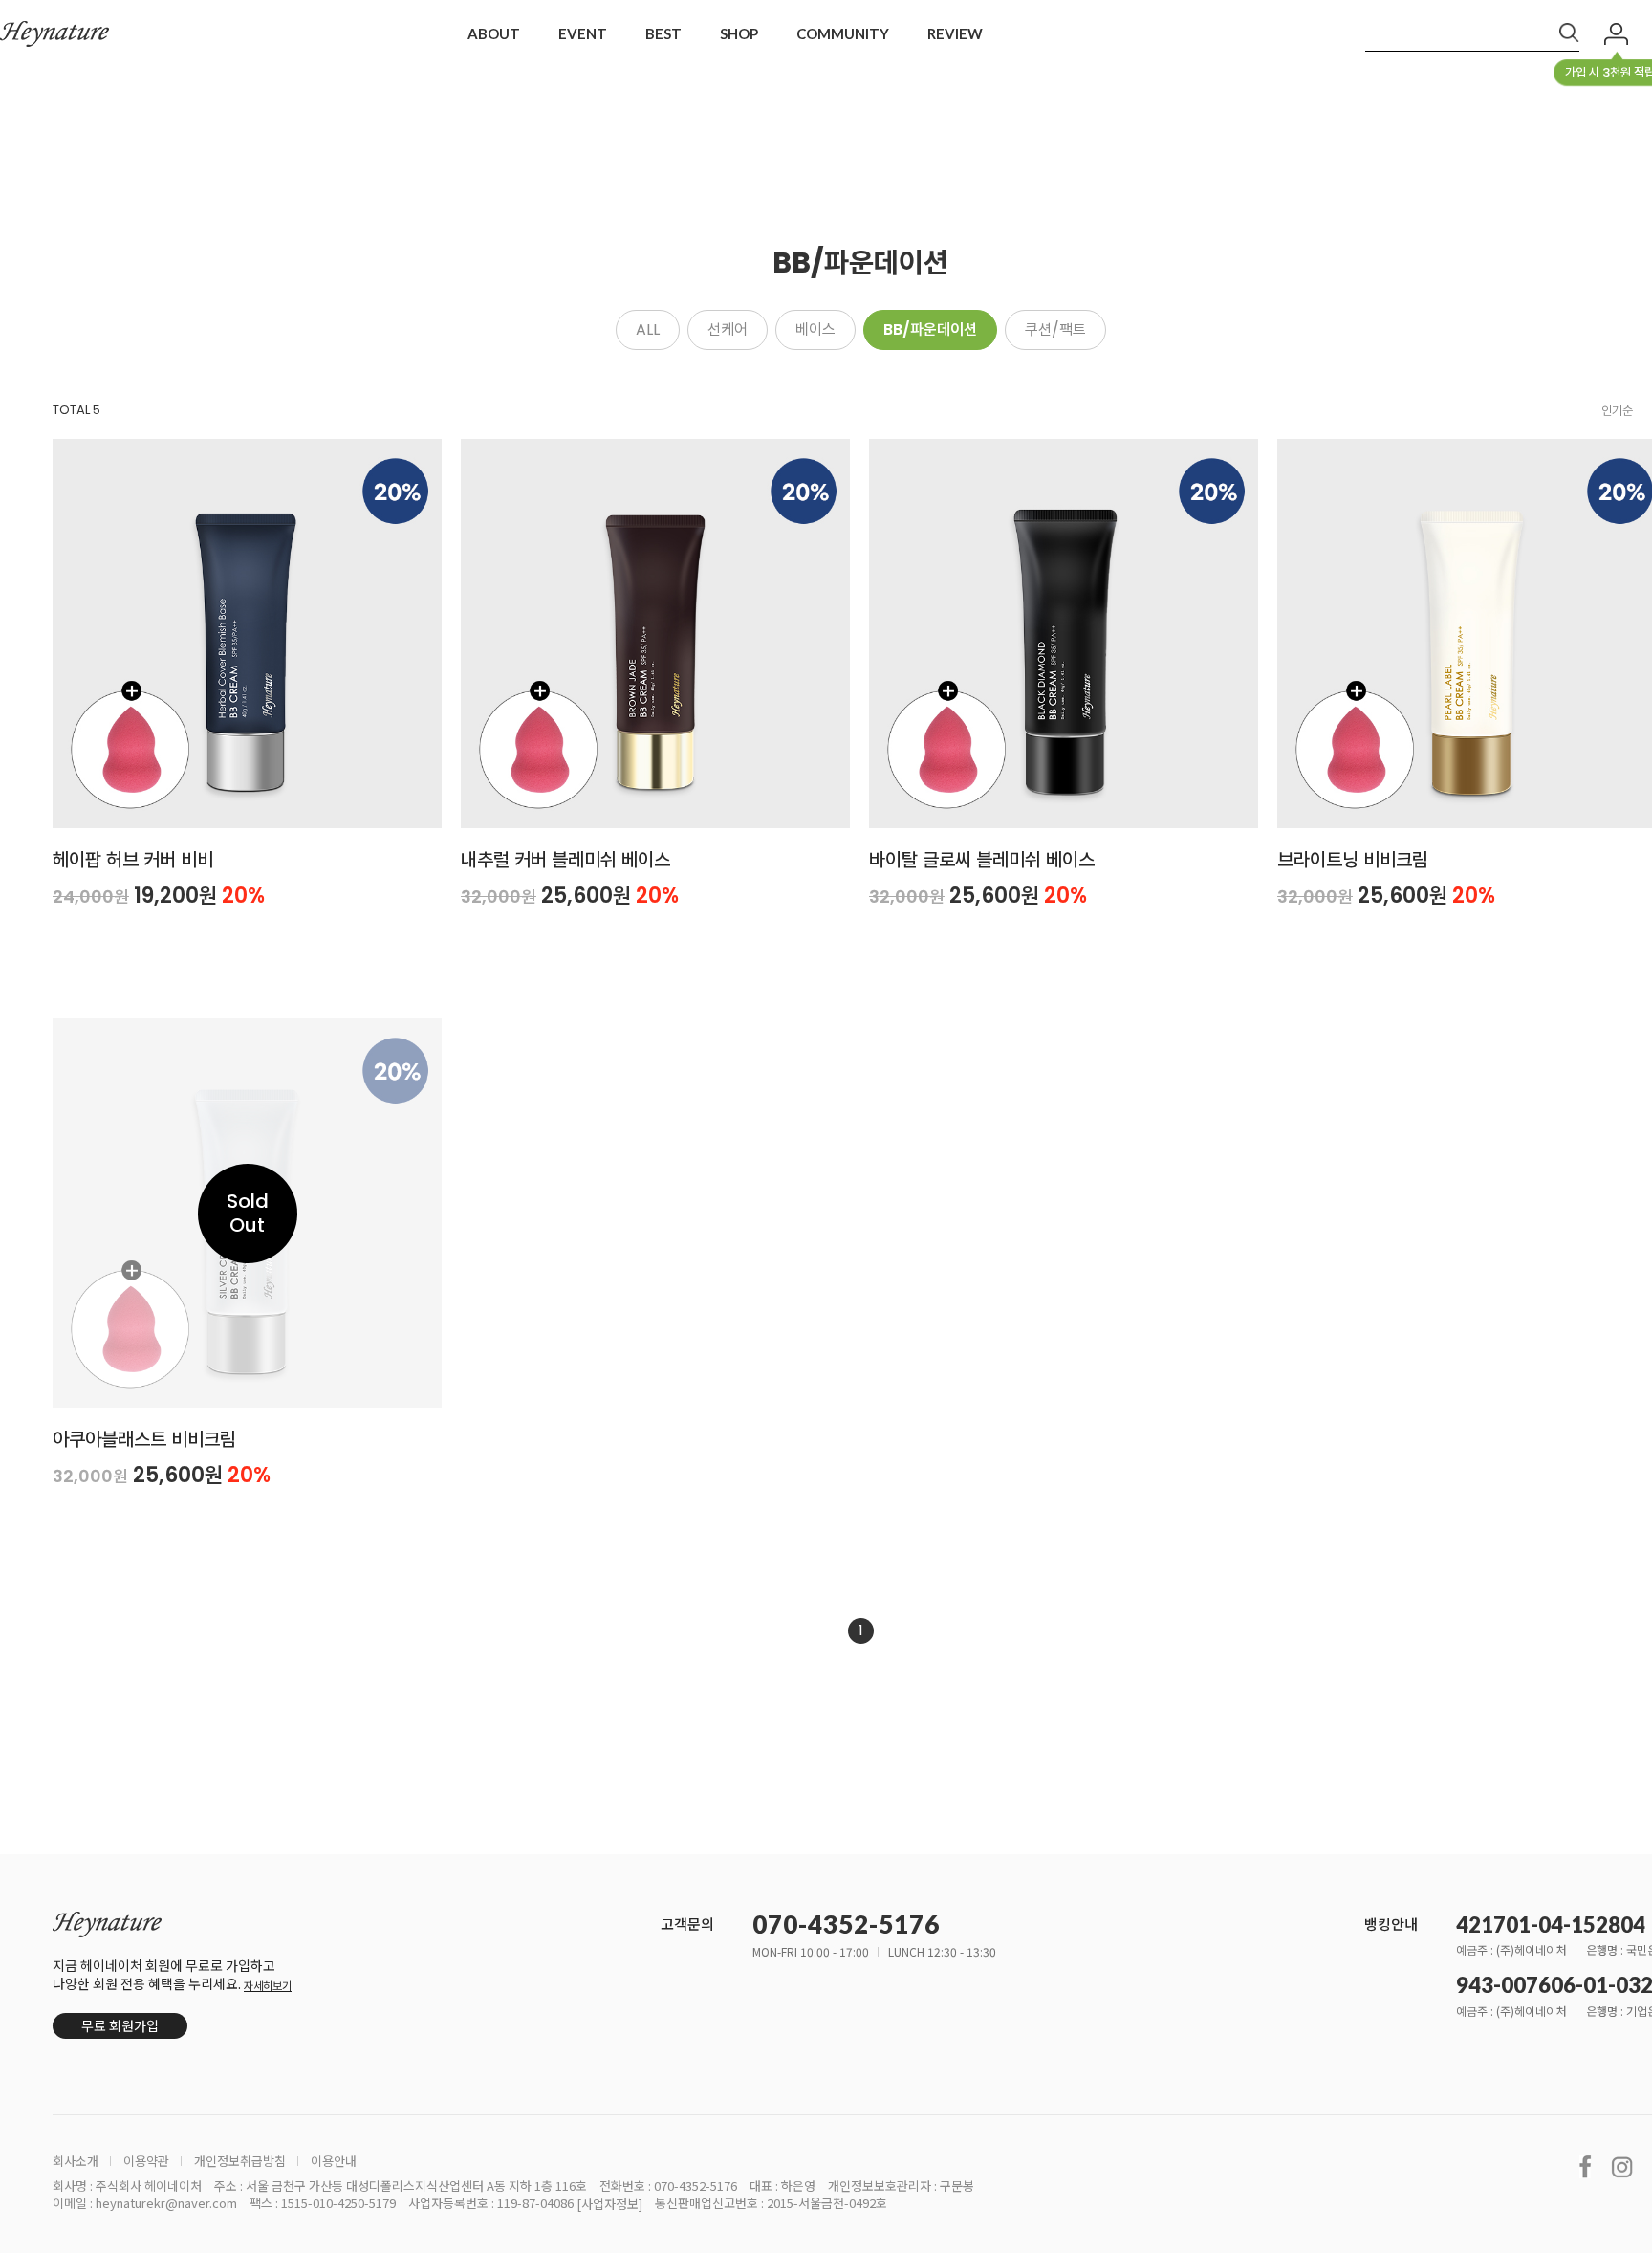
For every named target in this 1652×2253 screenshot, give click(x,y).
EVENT (583, 33)
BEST (663, 33)
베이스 (815, 329)
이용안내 (334, 2161)
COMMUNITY (843, 33)
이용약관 (146, 2161)
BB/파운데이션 (930, 329)
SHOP (739, 33)
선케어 (728, 329)
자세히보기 (268, 1986)
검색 (1569, 33)
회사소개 (76, 2161)
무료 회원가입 (120, 2025)
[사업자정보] (609, 2204)
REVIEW (955, 33)
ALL (648, 329)
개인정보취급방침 (240, 2161)
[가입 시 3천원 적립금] (1616, 34)
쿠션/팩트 (1055, 329)
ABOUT (494, 33)
